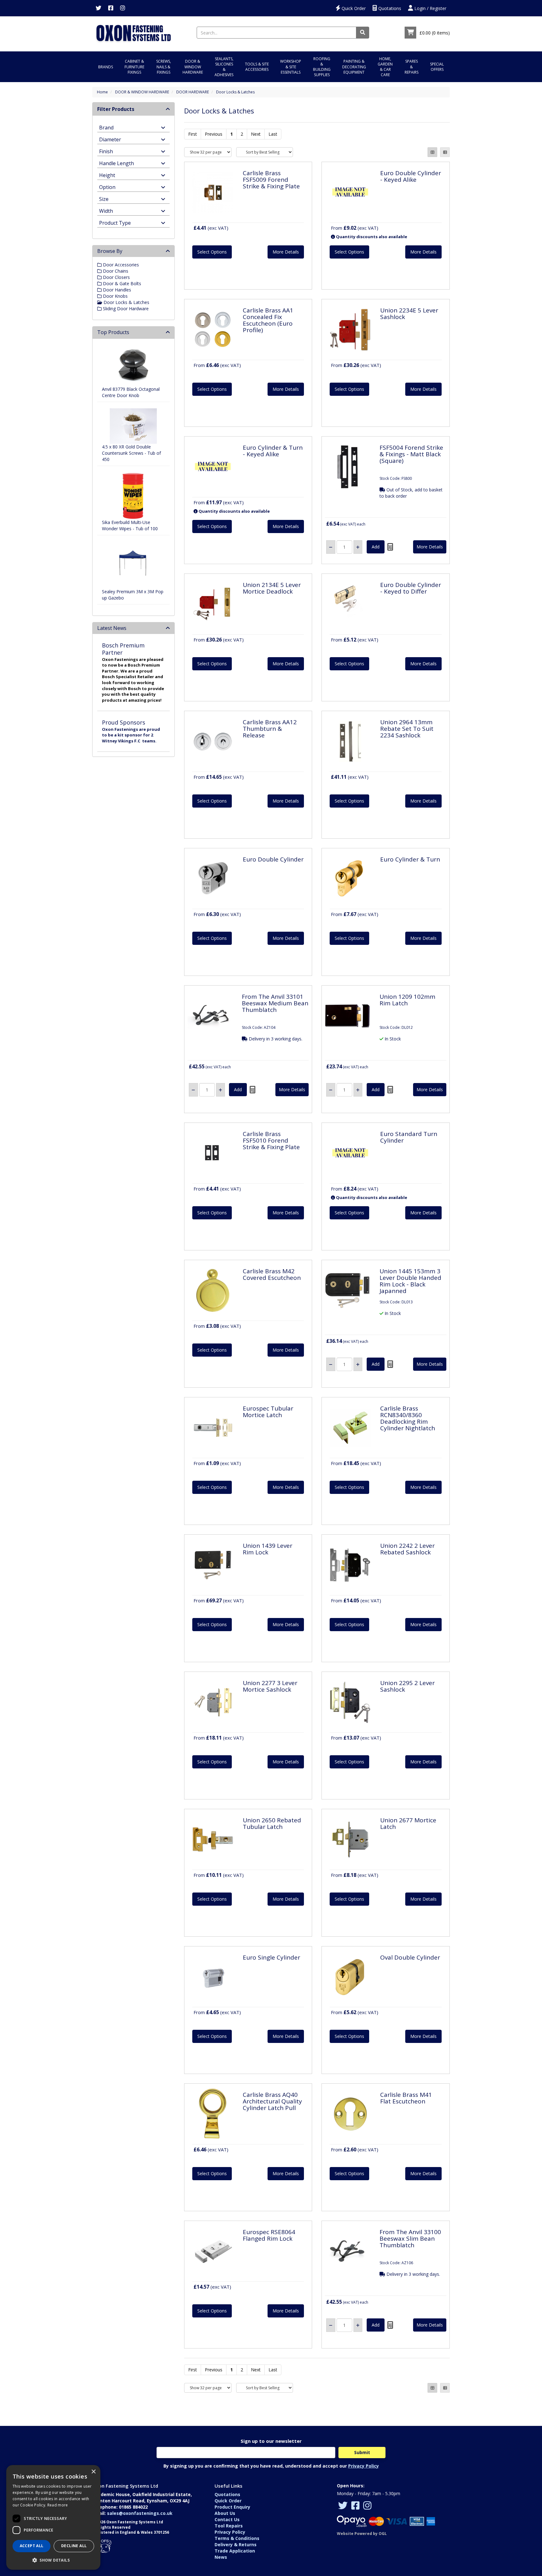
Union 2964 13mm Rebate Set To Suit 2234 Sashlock (407, 729)
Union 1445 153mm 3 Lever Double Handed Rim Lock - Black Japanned (410, 1281)
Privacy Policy (364, 2466)
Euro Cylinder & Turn (410, 859)
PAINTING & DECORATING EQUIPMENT (354, 67)
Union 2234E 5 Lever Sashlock (409, 314)
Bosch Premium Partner (123, 649)
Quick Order (353, 8)
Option (107, 187)
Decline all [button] (74, 2546)
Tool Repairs (229, 2526)
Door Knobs (115, 296)
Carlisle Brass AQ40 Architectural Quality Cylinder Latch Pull (272, 2101)
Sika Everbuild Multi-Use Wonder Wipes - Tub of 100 (130, 525)
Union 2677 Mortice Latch (408, 1823)
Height (107, 175)
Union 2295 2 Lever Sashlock (407, 1686)
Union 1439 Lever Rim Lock (268, 1549)
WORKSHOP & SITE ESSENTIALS (291, 67)
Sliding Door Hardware (125, 309)
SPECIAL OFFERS (437, 67)
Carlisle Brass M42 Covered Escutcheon (272, 1274)
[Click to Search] (363, 33)
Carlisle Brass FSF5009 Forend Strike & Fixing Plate (271, 180)
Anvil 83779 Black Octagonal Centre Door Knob (131, 392)
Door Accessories (120, 265)
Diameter (110, 139)
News (221, 2557)
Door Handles (116, 290)
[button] (53, 2560)
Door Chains (115, 271)
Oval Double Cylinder (410, 1957)
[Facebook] (111, 8)
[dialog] (53, 2517)
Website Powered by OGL (362, 2534)
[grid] (432, 152)
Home (102, 92)
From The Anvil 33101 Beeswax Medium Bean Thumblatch (275, 1003)
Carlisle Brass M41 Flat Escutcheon (406, 2098)
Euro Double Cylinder (273, 859)
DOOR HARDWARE (193, 92)
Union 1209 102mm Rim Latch (407, 1000)
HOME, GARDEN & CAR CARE (385, 67)
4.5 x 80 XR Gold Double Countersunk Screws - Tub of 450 (131, 453)
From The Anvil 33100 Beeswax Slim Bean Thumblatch (410, 2238)
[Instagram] (123, 8)
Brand (106, 127)
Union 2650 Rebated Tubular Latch (272, 1823)
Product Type (115, 222)
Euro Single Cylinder (271, 1957)
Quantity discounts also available (371, 237)
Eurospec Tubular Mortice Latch (268, 1412)
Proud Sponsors (124, 722)
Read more (58, 2505)
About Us (225, 2513)
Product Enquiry (232, 2507)
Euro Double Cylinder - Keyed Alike (411, 176)
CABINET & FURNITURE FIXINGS (134, 67)
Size (104, 199)
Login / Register (430, 8)
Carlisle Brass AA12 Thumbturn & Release (270, 729)
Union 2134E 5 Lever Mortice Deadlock (272, 588)
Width (106, 210)
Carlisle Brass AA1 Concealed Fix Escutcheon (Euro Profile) (268, 320)
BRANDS (106, 67)
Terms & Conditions (237, 2538)
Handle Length (117, 163)
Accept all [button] (32, 2546)
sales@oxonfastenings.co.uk (140, 2513)
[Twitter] (98, 8)
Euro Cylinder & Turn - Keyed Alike (273, 451)
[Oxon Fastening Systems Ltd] (133, 32)
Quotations (389, 8)
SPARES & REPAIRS (412, 67)
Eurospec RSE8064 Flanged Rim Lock (269, 2235)
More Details (286, 252)
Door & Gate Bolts (121, 283)
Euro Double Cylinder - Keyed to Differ (411, 588)
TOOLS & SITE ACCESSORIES (257, 67)
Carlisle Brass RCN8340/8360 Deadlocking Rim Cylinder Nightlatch (408, 1418)
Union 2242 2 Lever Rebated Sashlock (407, 1549)
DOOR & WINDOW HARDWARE (193, 67)
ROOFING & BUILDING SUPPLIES (322, 67)
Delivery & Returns (236, 2545)
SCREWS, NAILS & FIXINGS (164, 67)
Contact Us (227, 2519)
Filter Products (116, 109)
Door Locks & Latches (235, 92)
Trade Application (235, 2551)
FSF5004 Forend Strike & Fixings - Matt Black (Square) (411, 454)
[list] (445, 152)
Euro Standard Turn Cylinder (409, 1137)
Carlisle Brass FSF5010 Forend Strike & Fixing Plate (271, 1140)
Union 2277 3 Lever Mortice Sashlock (270, 1686)
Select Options (212, 252)
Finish (106, 151)
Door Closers (116, 277)
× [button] (93, 2472)
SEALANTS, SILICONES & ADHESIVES (224, 67)
